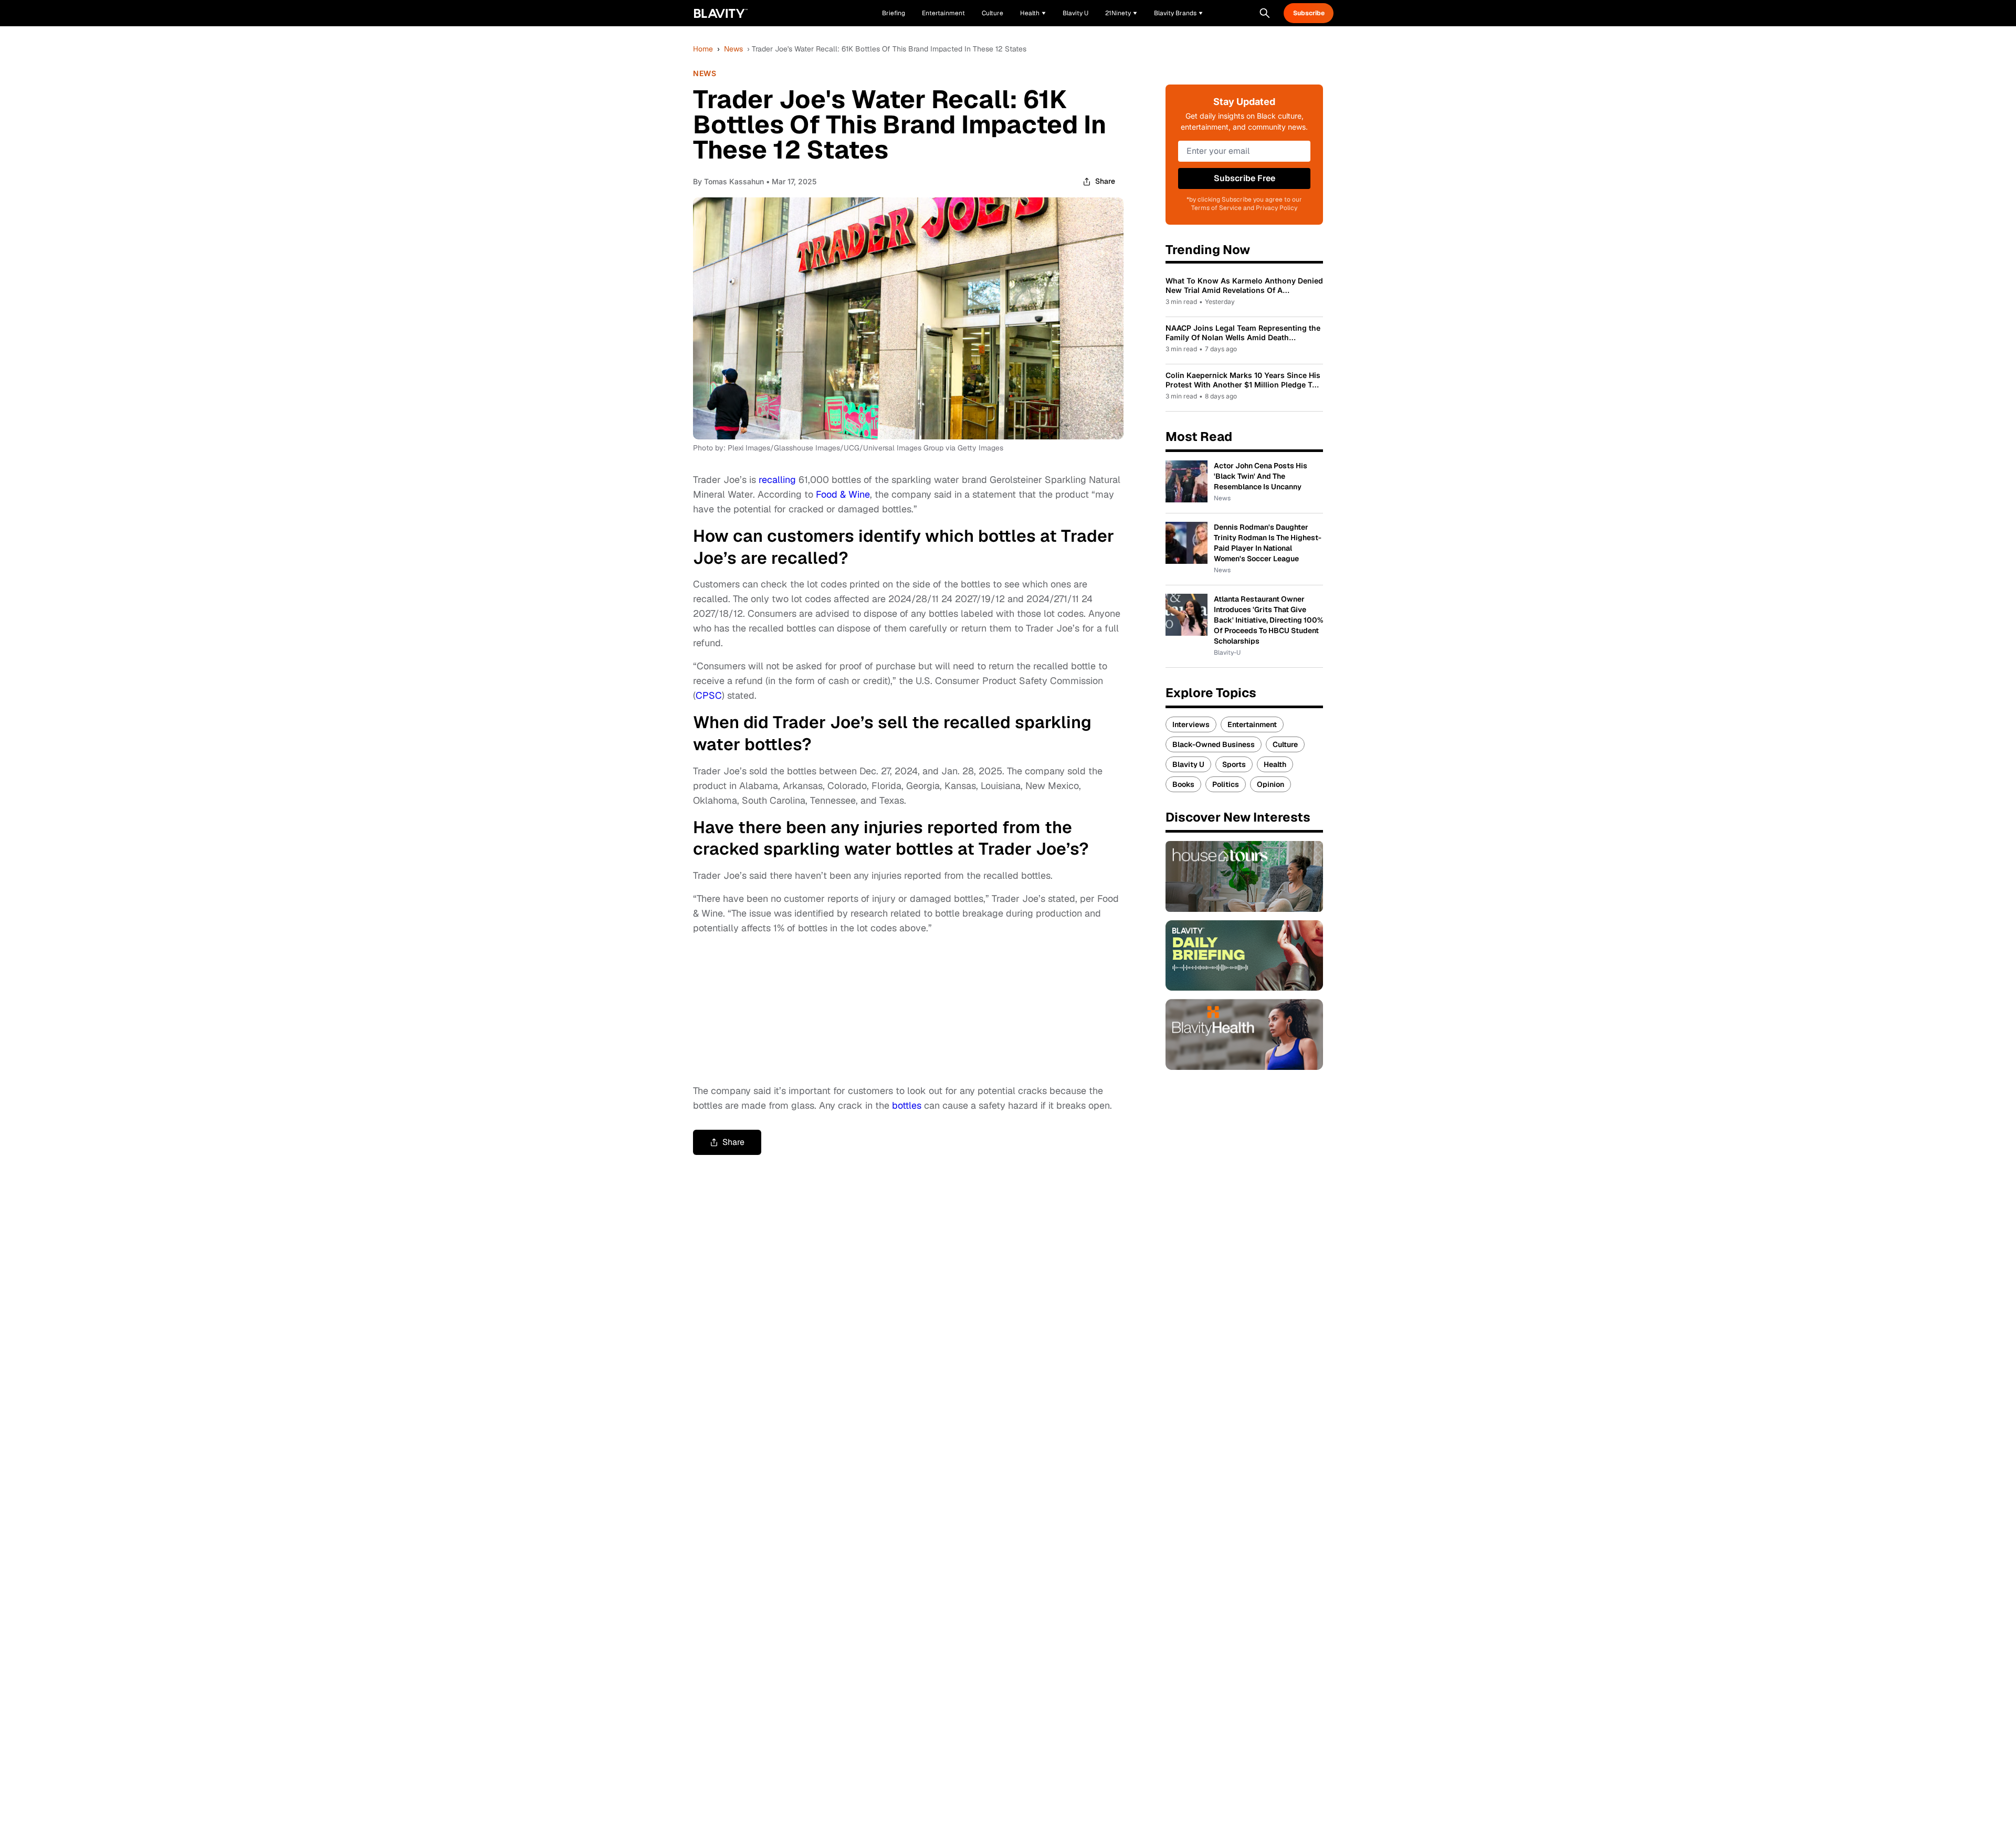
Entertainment (1252, 724)
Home (703, 49)
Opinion (1270, 784)
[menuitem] (1033, 13)
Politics (1226, 784)
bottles (907, 1105)
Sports (1234, 764)
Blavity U (1188, 764)
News (733, 49)
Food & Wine (843, 494)
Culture (1285, 744)
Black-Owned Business (1214, 744)
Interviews (1191, 724)
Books (1183, 784)
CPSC (709, 695)
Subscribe (1309, 13)
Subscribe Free (1245, 178)
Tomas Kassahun (734, 181)
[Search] (1265, 13)
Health (1275, 764)
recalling (777, 480)
